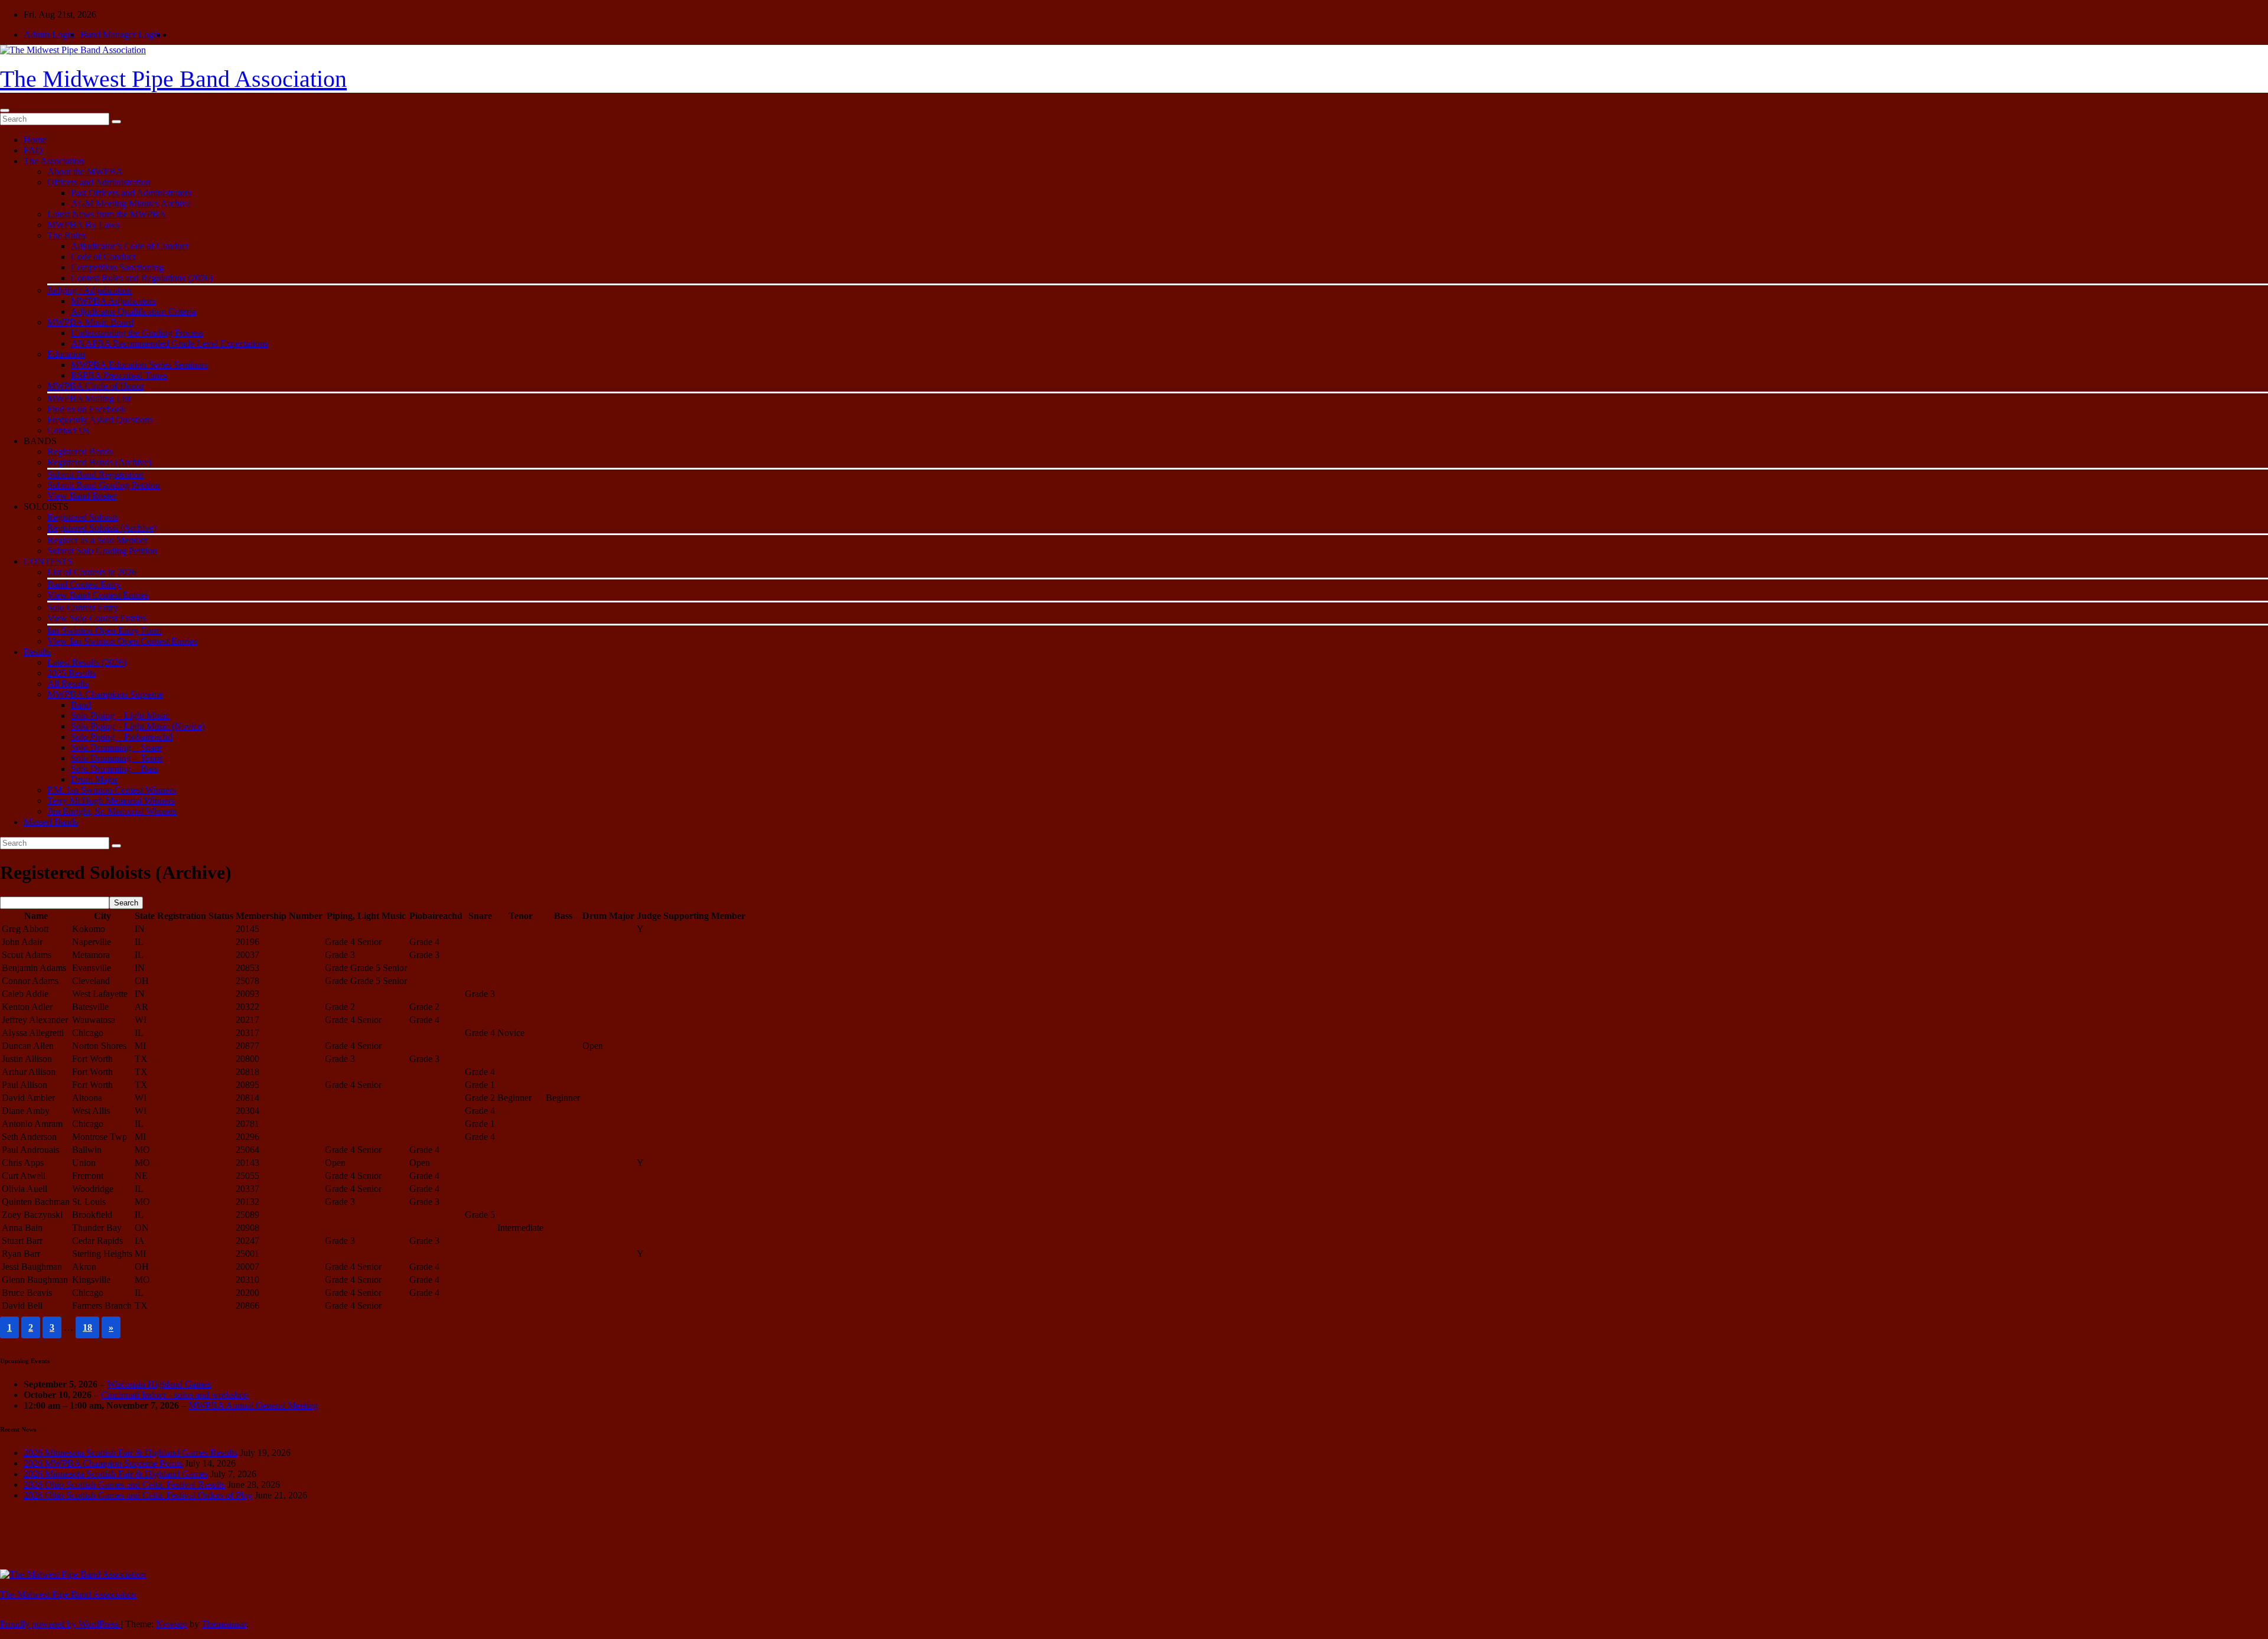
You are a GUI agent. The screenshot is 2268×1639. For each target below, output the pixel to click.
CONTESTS (48, 561)
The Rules (66, 235)
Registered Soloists (83, 517)
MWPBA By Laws (83, 225)
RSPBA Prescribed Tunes (119, 375)
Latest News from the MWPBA (107, 214)
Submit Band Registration (95, 475)
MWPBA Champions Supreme (105, 694)
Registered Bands (80, 452)
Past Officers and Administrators (131, 193)
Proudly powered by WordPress (61, 1624)
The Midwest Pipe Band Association (173, 79)
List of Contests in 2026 (92, 572)
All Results (68, 684)
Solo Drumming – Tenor (117, 758)
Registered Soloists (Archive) (102, 528)
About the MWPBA (85, 172)
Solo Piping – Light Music (120, 716)
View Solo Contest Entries (97, 618)
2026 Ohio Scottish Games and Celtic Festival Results (124, 1485)
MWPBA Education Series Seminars (139, 365)
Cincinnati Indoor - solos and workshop (175, 1395)
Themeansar (224, 1624)
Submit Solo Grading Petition (102, 551)
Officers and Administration (99, 182)
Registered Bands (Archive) (99, 462)
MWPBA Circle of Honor (96, 386)
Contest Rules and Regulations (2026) (142, 278)
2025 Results (71, 673)
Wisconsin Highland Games (159, 1384)
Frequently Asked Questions (100, 420)
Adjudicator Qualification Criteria (133, 312)
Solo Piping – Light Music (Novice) (138, 726)
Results (37, 652)
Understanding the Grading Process (137, 333)
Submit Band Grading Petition (104, 485)
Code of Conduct (103, 257)
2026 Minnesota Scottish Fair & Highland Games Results (131, 1453)
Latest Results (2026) (87, 662)
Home (35, 140)
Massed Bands (51, 822)
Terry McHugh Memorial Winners (111, 801)
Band (81, 705)
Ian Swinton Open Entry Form (104, 630)
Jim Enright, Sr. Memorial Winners (112, 811)
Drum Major (94, 779)
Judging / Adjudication (89, 290)
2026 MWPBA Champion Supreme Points (103, 1463)
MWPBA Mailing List (89, 398)
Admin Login (49, 35)
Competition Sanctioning (117, 267)
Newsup (172, 1624)
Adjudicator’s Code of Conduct (130, 246)
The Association (54, 161)
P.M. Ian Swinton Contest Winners (112, 790)
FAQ (33, 150)
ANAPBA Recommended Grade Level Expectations (170, 343)
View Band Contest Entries (98, 595)
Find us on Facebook (87, 409)
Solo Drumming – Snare (116, 747)
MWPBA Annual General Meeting (253, 1405)
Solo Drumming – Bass (115, 769)
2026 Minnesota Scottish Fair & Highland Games (116, 1474)
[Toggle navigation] (5, 110)
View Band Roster (82, 496)
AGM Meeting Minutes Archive (131, 203)
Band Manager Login (120, 35)
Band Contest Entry (84, 584)
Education (66, 354)
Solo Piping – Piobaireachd (122, 737)
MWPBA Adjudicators (113, 301)
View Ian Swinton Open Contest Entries (122, 641)
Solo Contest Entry (83, 607)
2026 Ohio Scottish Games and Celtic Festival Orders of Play (138, 1495)
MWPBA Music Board (90, 322)
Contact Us (68, 430)
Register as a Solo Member (97, 540)
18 (87, 1327)
